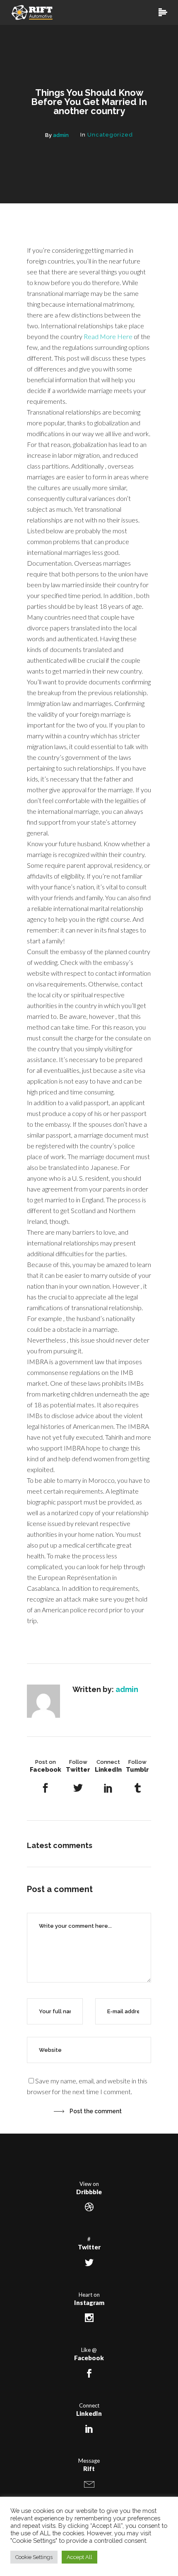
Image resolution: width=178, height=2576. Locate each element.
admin (61, 135)
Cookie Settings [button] (34, 2557)
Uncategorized (110, 135)
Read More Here (108, 336)
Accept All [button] (79, 2557)
